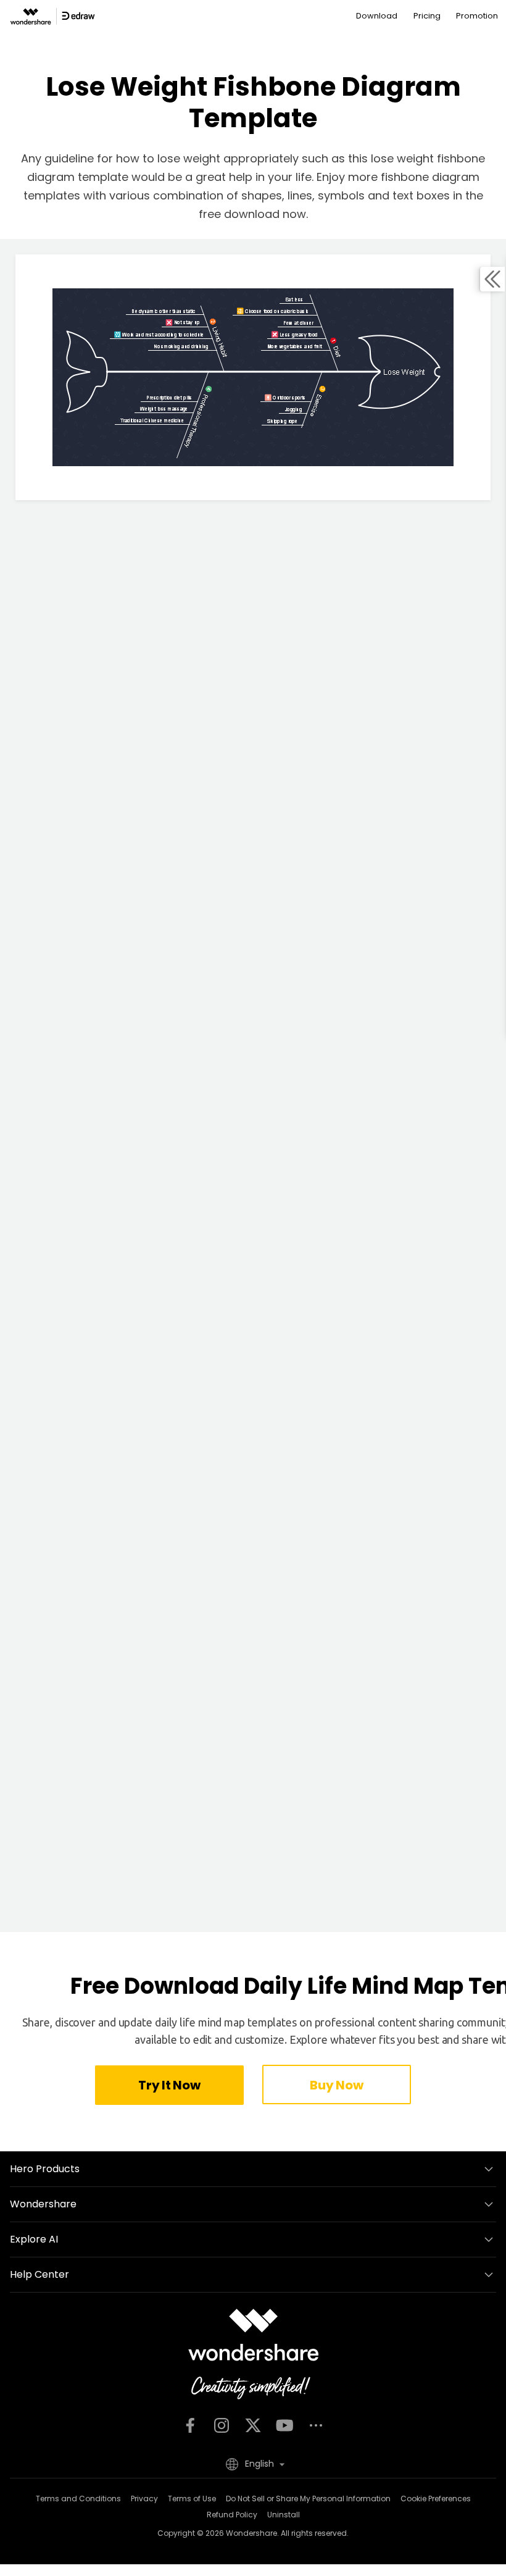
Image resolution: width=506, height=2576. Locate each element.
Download (377, 16)
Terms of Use (192, 2499)
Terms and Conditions (78, 2499)
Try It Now (169, 2085)
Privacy (144, 2499)
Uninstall (284, 2515)
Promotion (477, 16)
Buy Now (336, 2085)
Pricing (427, 16)
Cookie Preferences (436, 2499)
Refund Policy (232, 2515)
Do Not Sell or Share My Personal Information (308, 2499)
